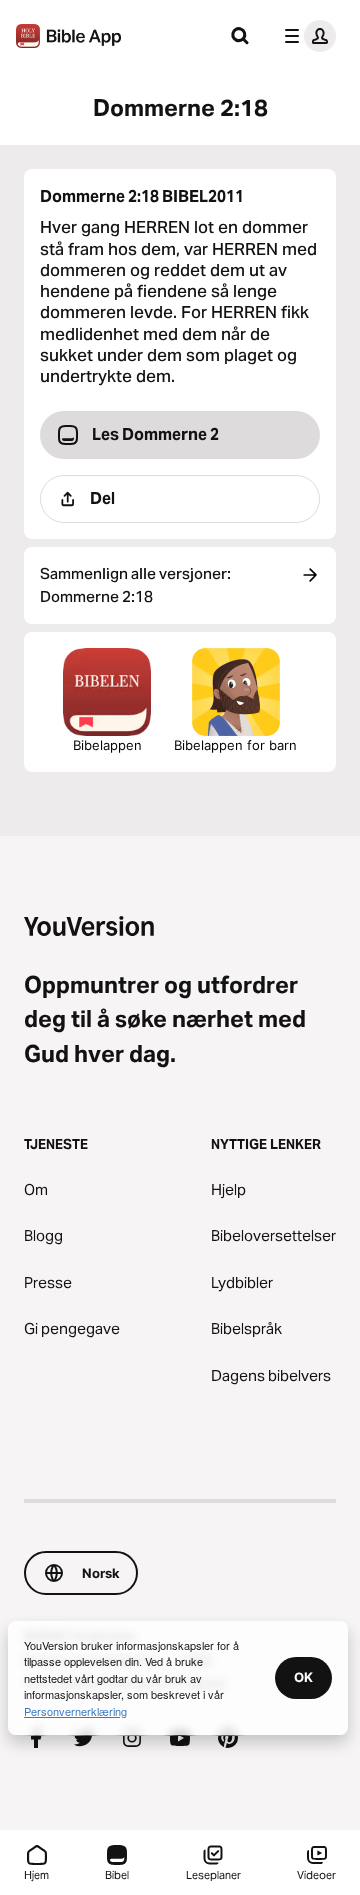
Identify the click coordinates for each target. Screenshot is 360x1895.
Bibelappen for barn (235, 745)
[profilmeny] (306, 36)
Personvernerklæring (75, 1711)
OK (303, 1677)
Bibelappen (107, 745)
